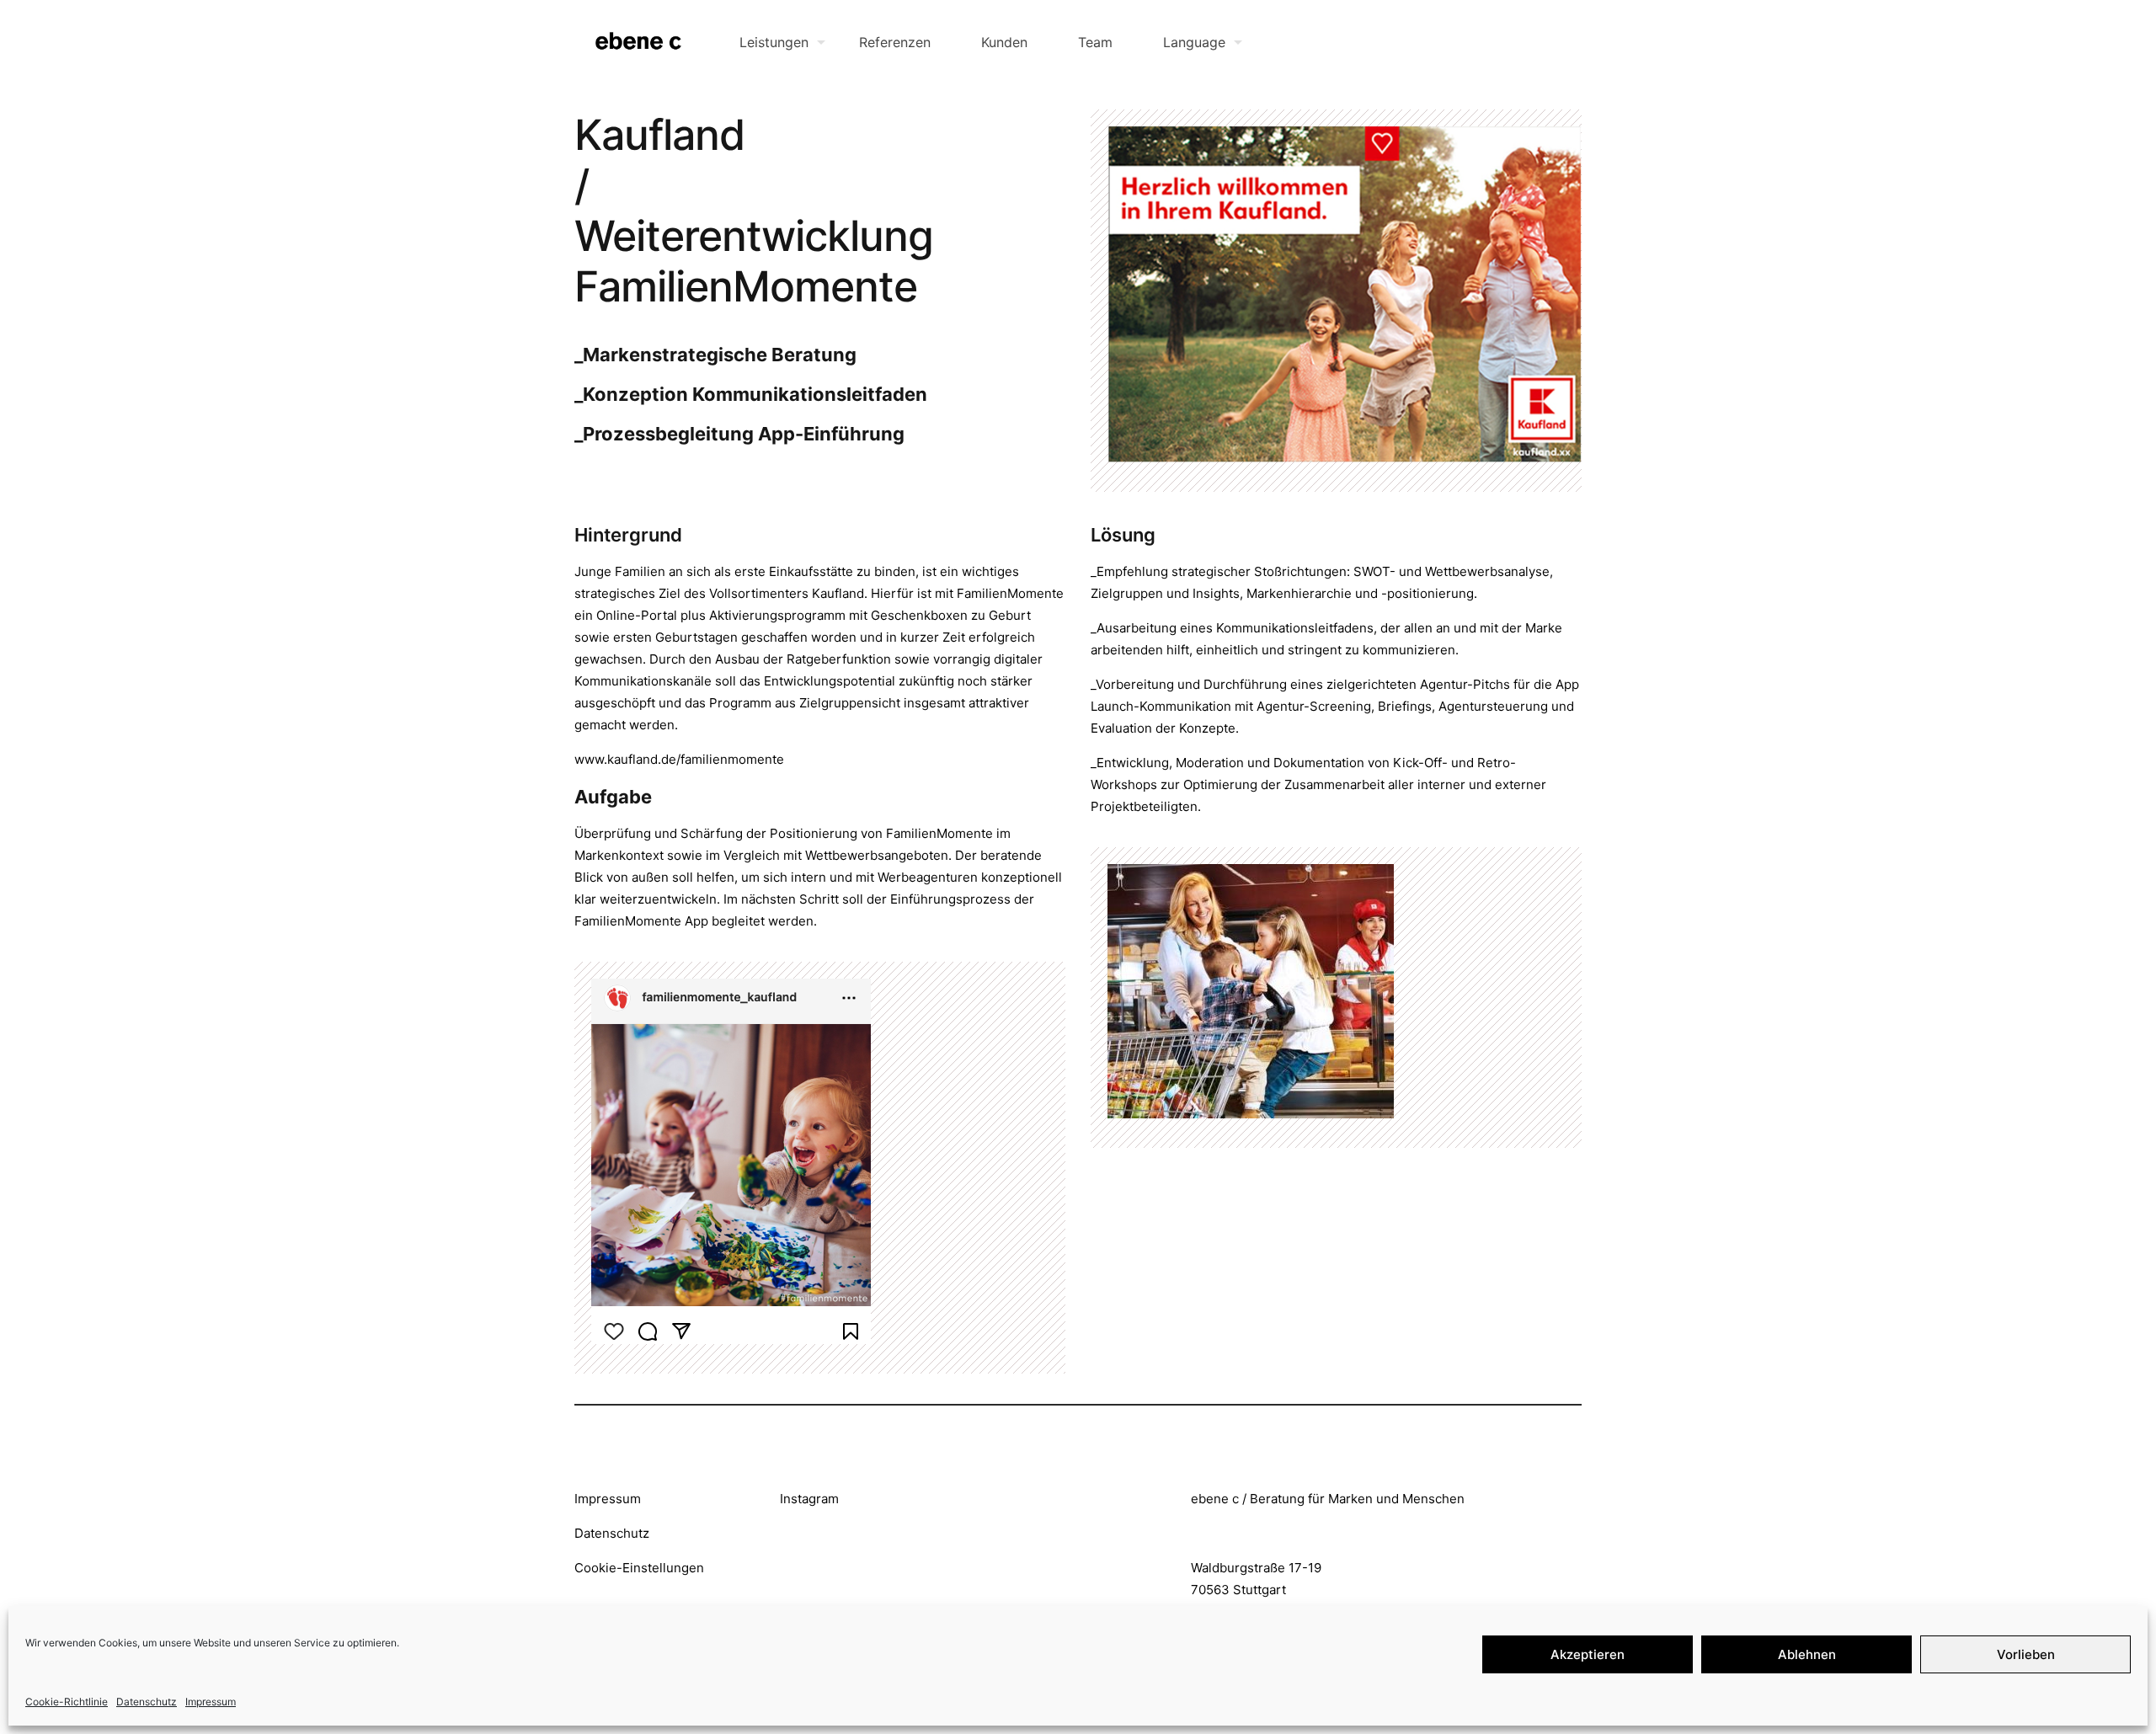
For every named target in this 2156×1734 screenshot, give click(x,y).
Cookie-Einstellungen (639, 1568)
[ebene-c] (640, 42)
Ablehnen (1807, 1654)
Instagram (809, 1499)
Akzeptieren (1588, 1654)
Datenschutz (147, 1702)
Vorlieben (2026, 1654)
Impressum (211, 1702)
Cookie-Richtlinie (67, 1702)
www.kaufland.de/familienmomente (679, 759)
